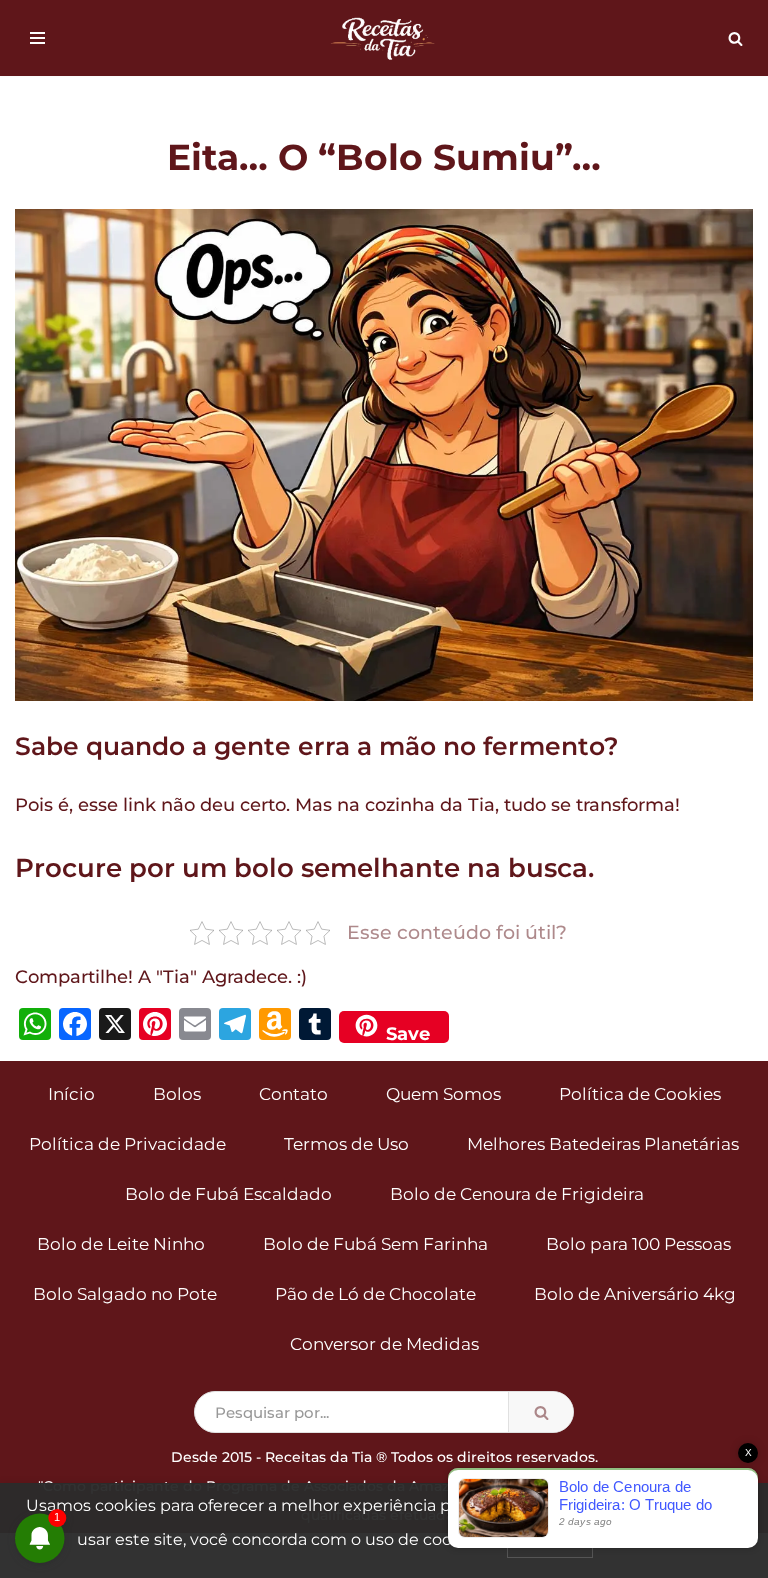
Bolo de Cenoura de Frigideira (517, 1194)
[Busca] (735, 38)
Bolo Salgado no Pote (125, 1294)
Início (71, 1094)
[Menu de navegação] (37, 38)
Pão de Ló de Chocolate (375, 1294)
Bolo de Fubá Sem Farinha (375, 1244)
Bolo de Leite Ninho (121, 1244)
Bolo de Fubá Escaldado (228, 1194)
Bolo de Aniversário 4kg (635, 1294)
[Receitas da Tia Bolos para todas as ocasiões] (384, 38)
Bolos (177, 1094)
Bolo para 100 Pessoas (638, 1244)
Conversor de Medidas (384, 1344)
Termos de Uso (346, 1144)
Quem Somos (443, 1094)
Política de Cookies (640, 1094)
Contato (293, 1094)
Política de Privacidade (127, 1144)
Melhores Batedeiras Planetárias (603, 1144)
